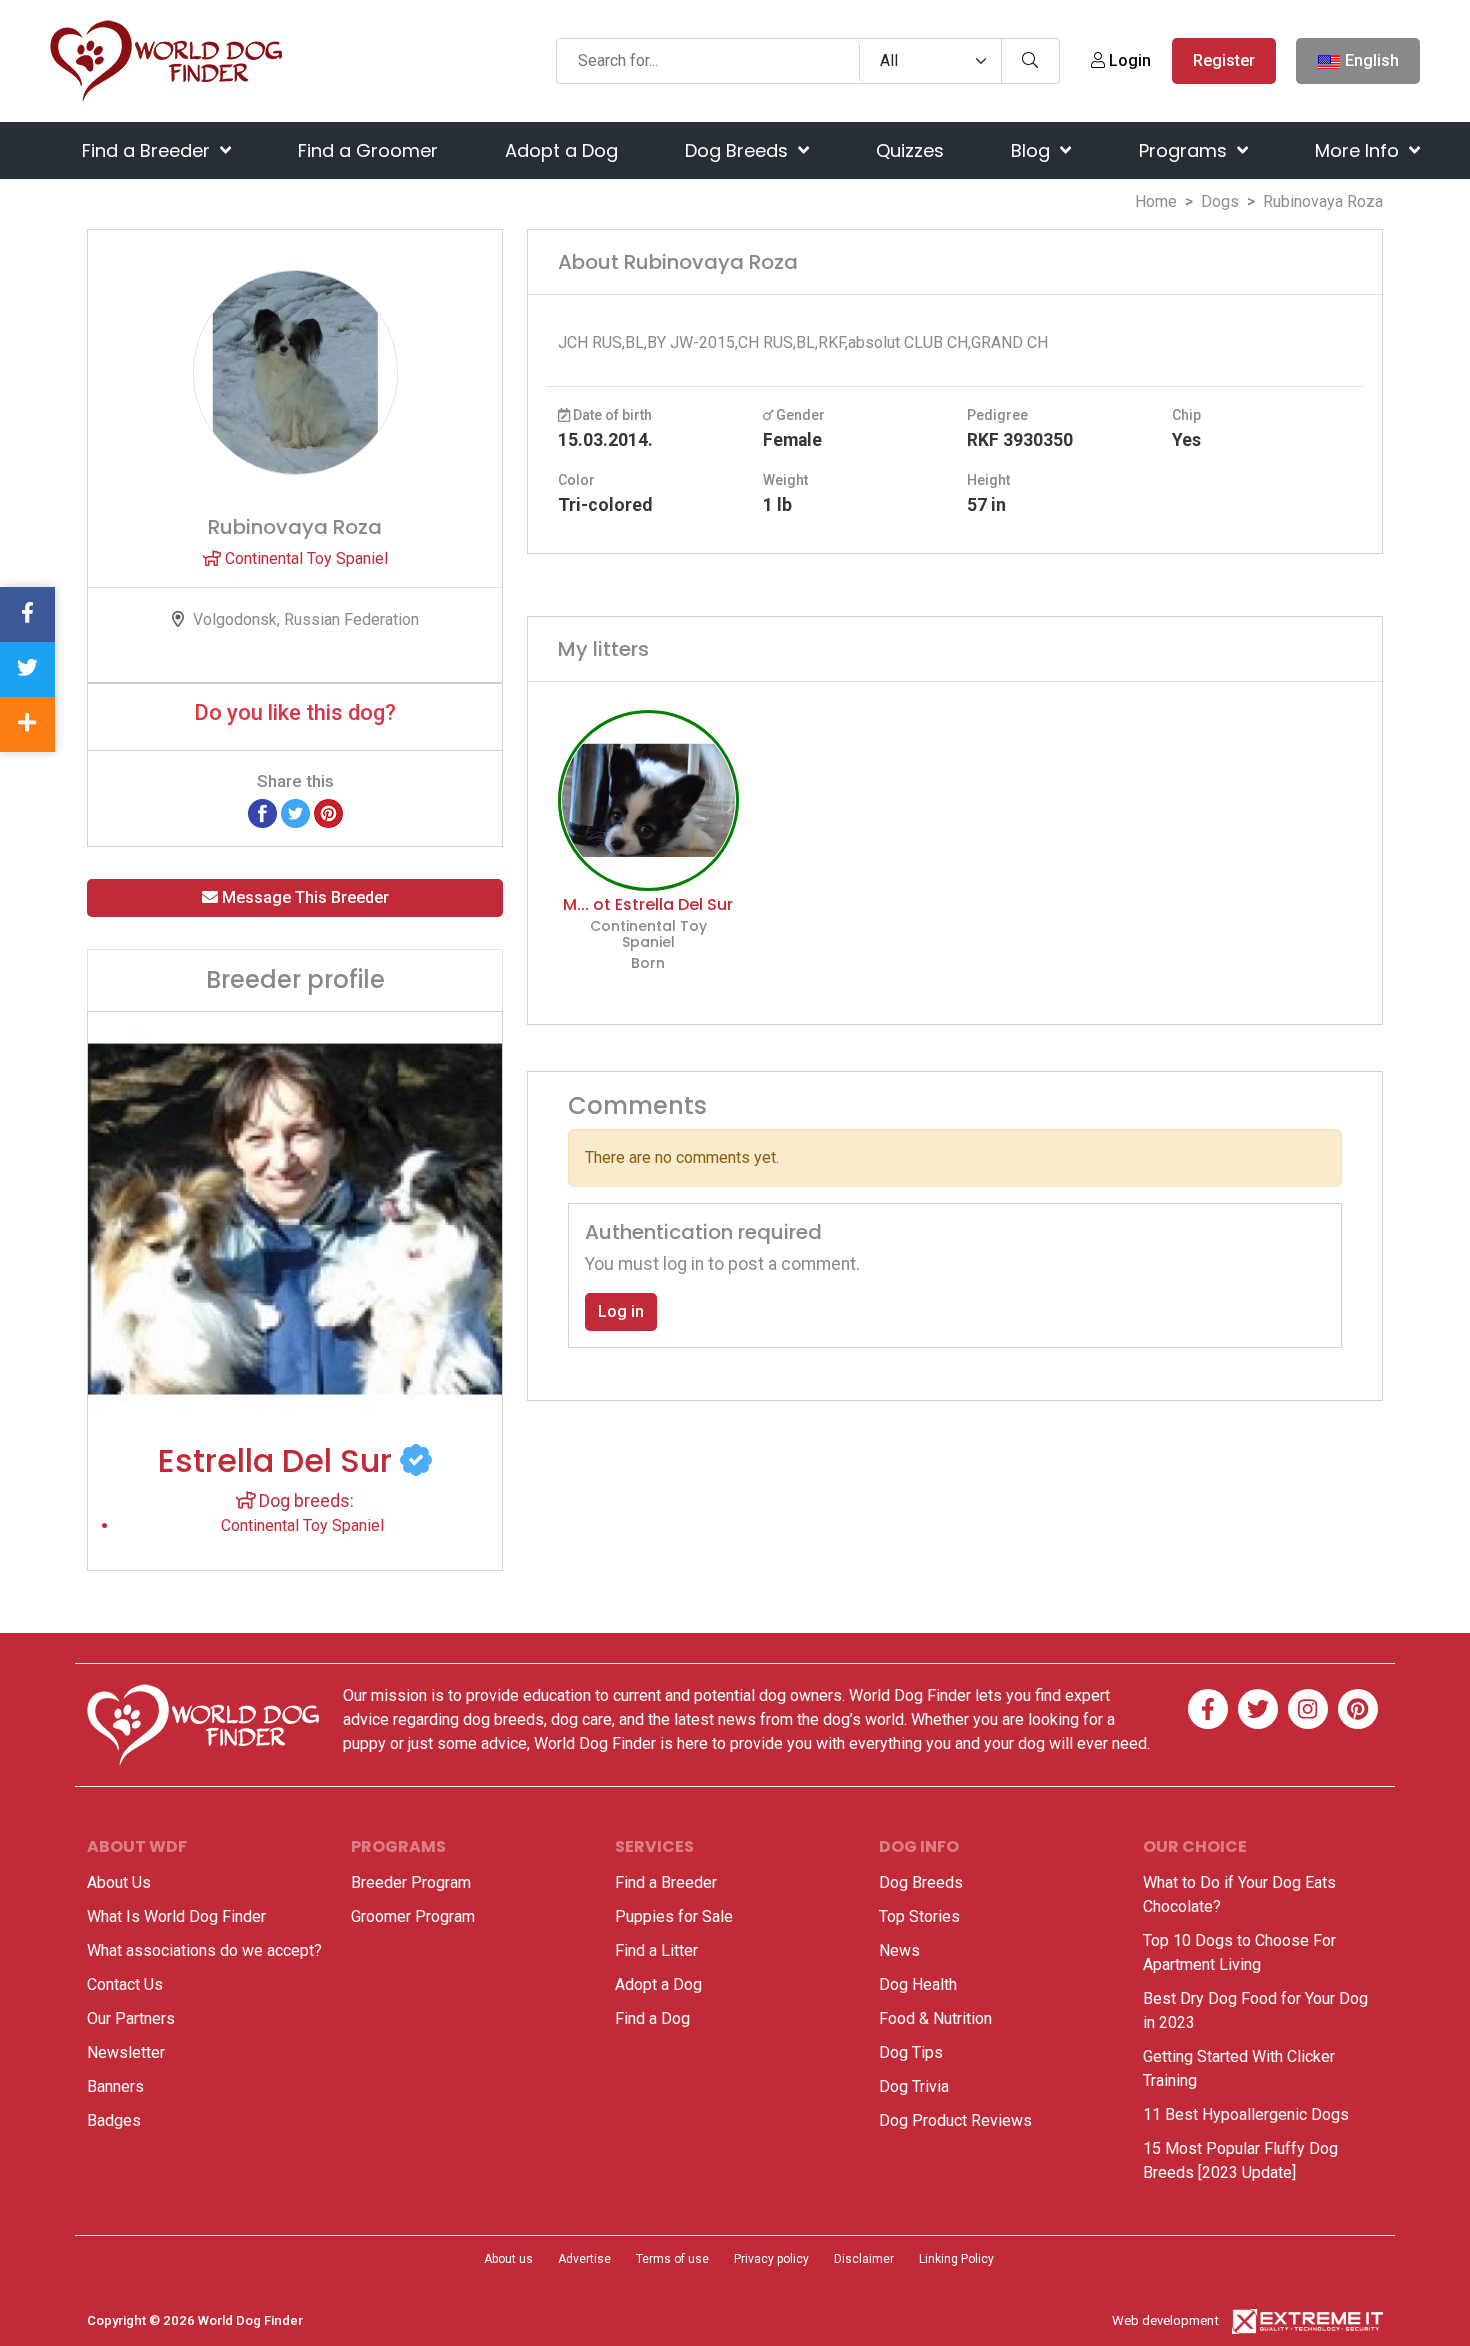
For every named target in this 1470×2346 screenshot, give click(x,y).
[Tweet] (295, 812)
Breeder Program (411, 1882)
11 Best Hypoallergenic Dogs (1246, 2114)
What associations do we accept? (204, 1950)
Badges (114, 2120)
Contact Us (125, 1984)
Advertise (584, 2259)
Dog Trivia (914, 2086)
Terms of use (672, 2259)
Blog (1033, 150)
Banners (115, 2086)
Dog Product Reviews (955, 2120)
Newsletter (126, 2052)
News (899, 1950)
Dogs (1220, 201)
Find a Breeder (148, 150)
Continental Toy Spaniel (304, 558)
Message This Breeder (303, 897)
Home (1156, 201)
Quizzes (910, 150)
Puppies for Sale (674, 1916)
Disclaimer (864, 2259)
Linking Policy (956, 2259)
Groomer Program (413, 1916)
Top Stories (919, 1916)
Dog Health (918, 1984)
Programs (1185, 150)
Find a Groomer (368, 150)
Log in (621, 1311)
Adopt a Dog (561, 150)
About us (508, 2259)
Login (1128, 60)
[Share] (27, 724)
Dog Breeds (739, 150)
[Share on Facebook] (262, 812)
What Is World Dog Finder (176, 1916)
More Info (1359, 150)
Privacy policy (771, 2259)
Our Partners (131, 2018)
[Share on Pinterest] (328, 812)
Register (1224, 60)
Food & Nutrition (935, 2018)
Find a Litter (656, 1950)
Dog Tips (911, 2052)
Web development (1165, 2320)
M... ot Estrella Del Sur (648, 904)
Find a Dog (652, 2018)
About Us (119, 1882)
